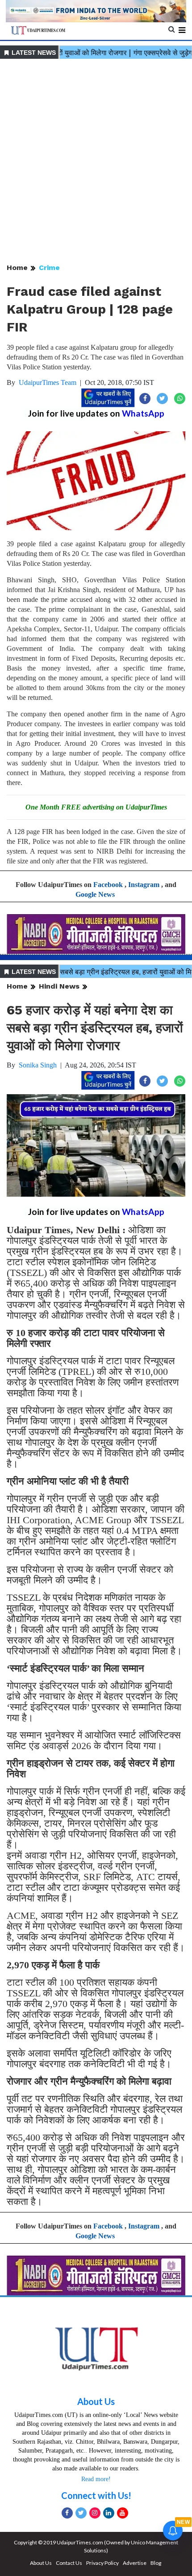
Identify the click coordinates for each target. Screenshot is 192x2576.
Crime (49, 268)
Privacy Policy (102, 2563)
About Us (96, 2401)
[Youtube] (123, 2513)
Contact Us (69, 2563)
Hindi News (59, 986)
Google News (95, 894)
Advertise (135, 2563)
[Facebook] (67, 2513)
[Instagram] (95, 2513)
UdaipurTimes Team (48, 382)
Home (17, 268)
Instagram (144, 885)
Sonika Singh (38, 1065)
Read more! (96, 2479)
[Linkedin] (109, 2513)
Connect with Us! (96, 2495)
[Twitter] (81, 2513)
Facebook (108, 885)
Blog (156, 2563)
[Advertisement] (96, 162)
